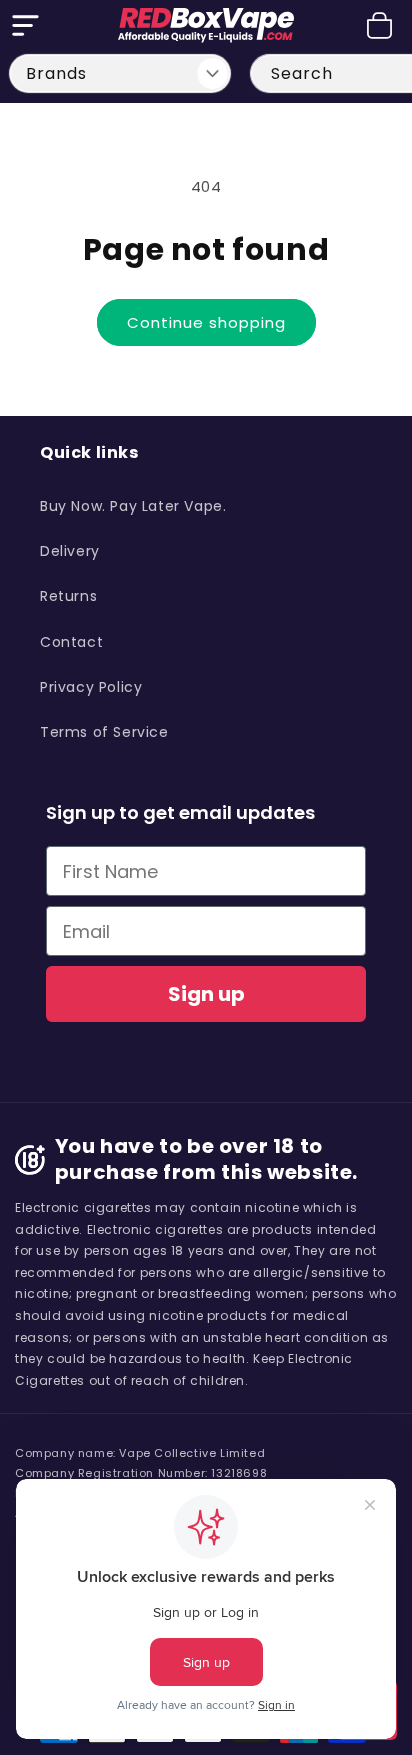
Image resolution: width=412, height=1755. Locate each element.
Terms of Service (104, 732)
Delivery (70, 551)
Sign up (206, 994)
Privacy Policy (91, 687)
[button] (25, 25)
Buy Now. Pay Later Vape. (133, 506)
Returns (68, 596)
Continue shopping (206, 322)
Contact (71, 642)
